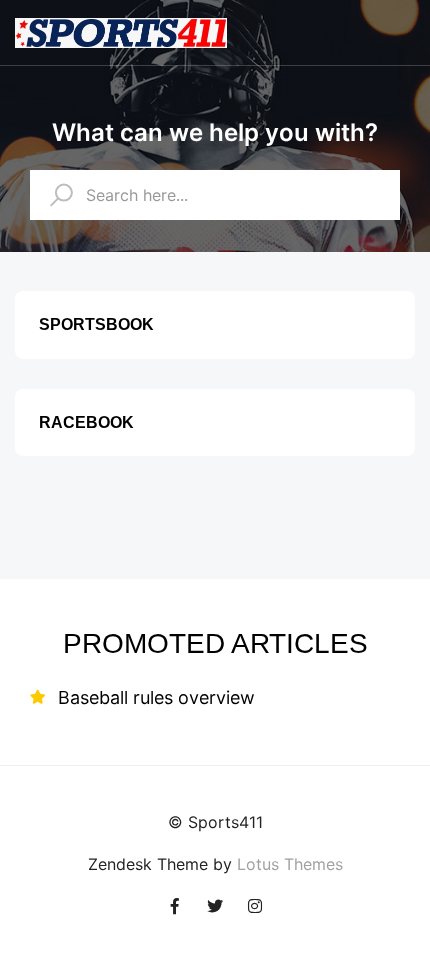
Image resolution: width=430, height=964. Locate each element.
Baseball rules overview (156, 697)
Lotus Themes (290, 864)
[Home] (121, 30)
